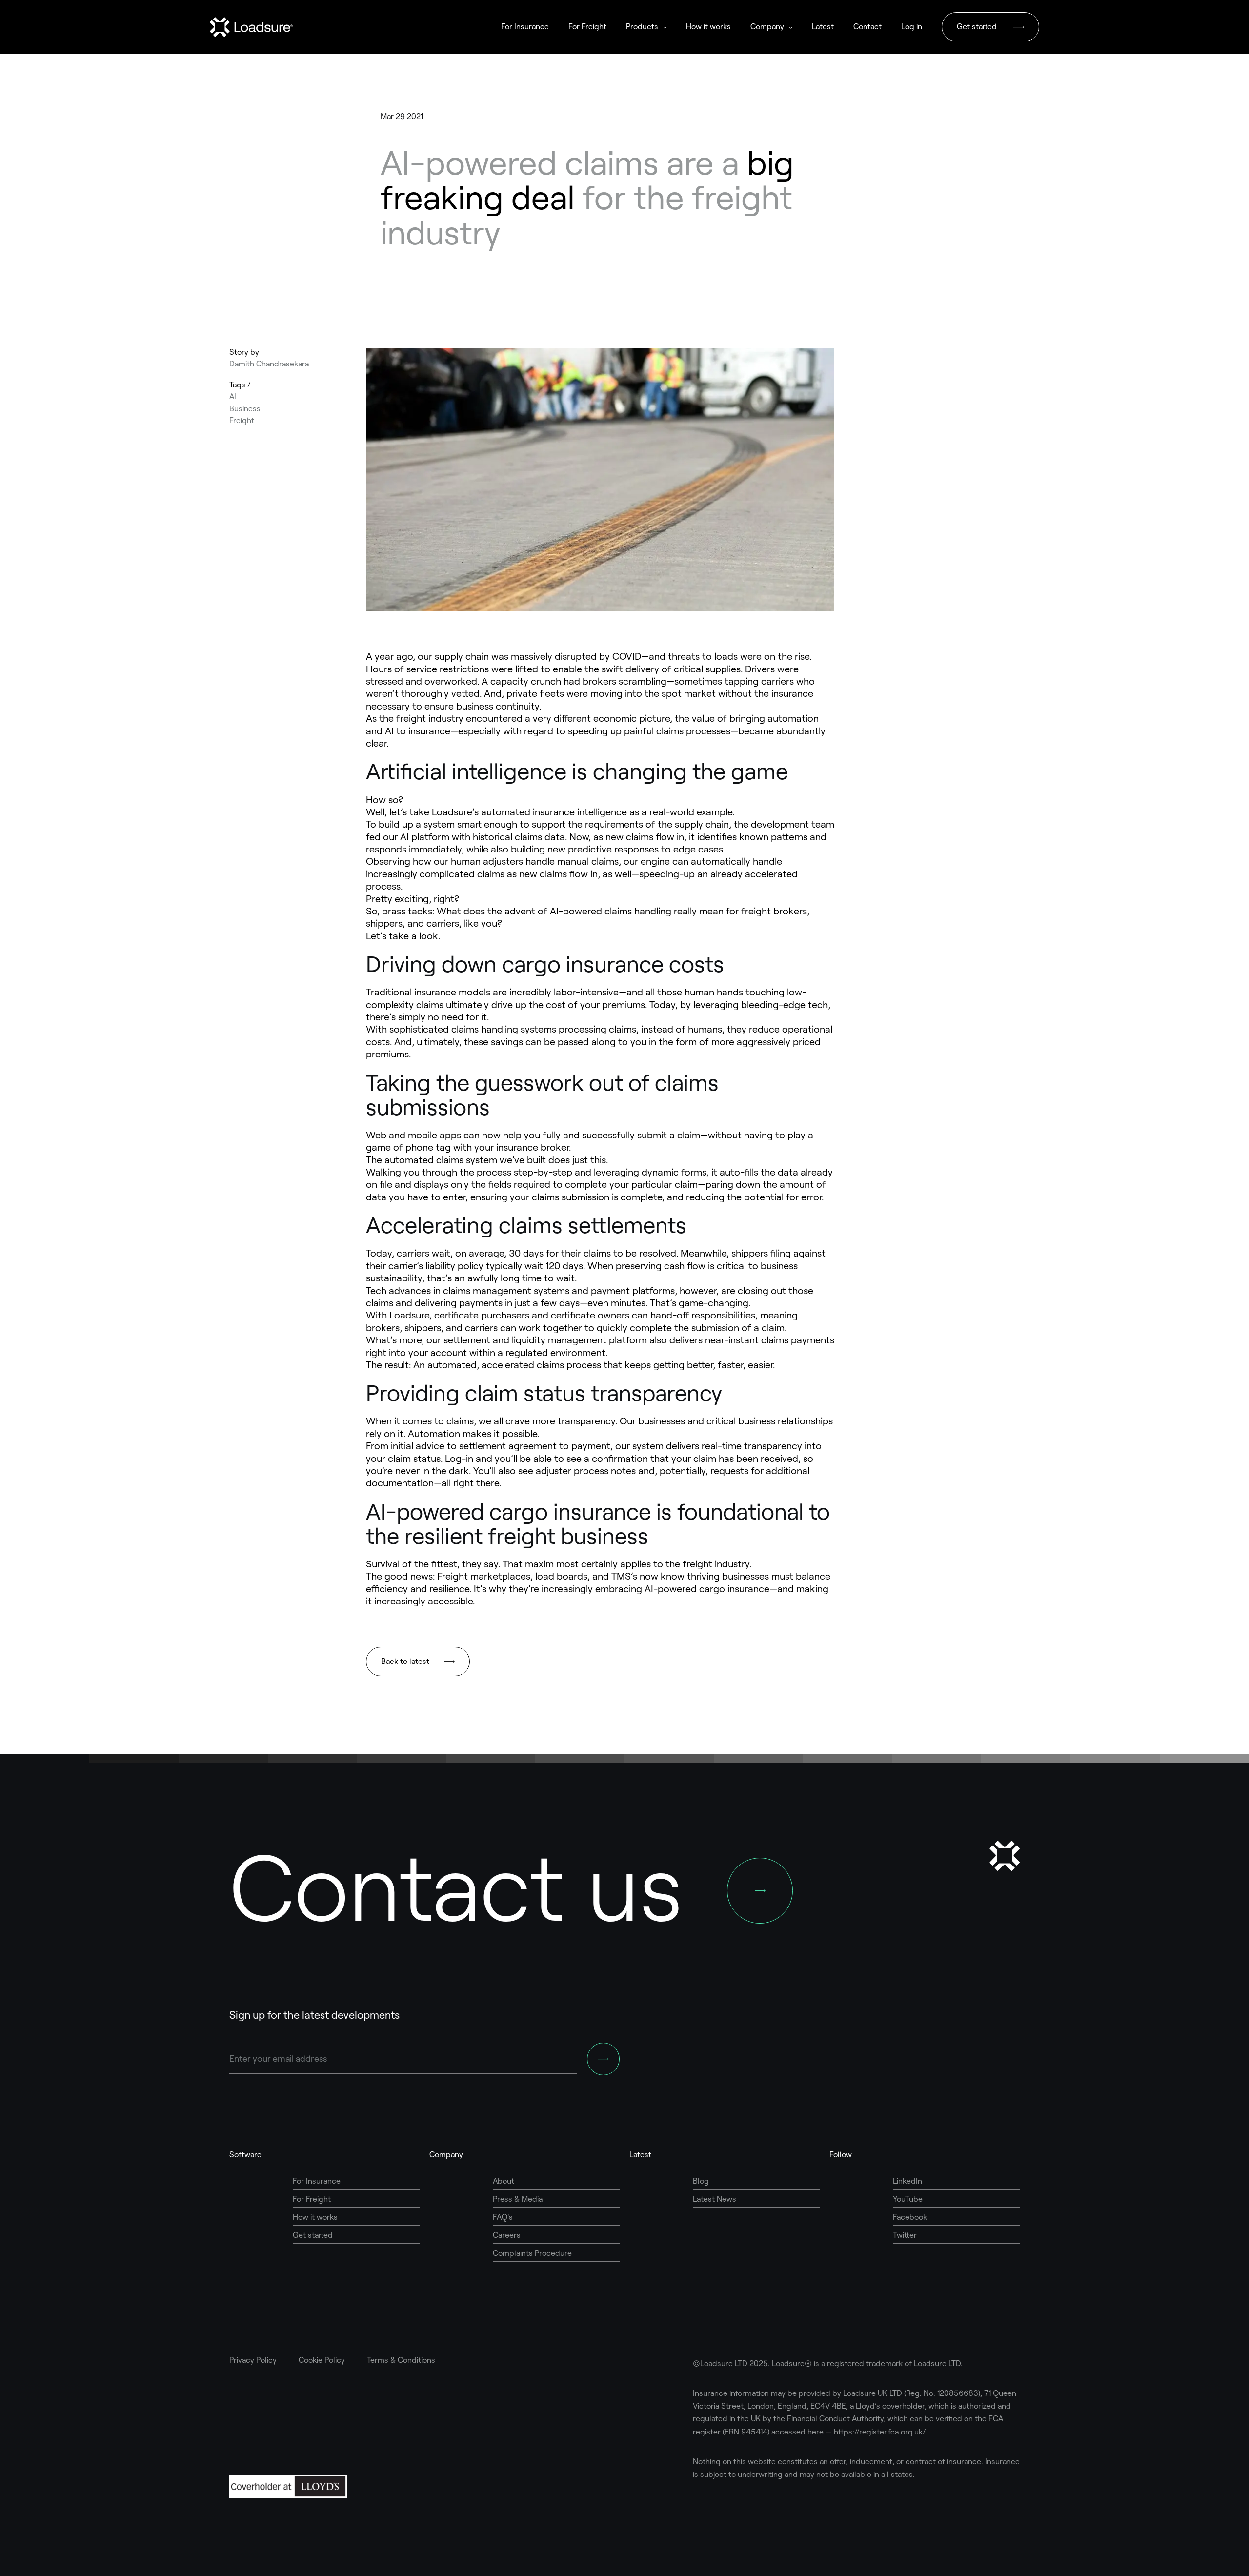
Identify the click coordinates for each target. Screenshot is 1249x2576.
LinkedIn (907, 2181)
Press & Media (518, 2199)
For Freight (587, 27)
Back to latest (405, 1661)
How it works (708, 27)
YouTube (908, 2199)
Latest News (715, 2199)
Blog (701, 2181)
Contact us (456, 1887)
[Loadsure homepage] (251, 21)
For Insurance (525, 27)
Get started (977, 27)
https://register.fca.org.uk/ (880, 2432)
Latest (823, 27)
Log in (912, 27)
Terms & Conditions (401, 2360)
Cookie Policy (322, 2360)
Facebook (910, 2217)
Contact (867, 27)
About (504, 2181)
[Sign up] (603, 2059)
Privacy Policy (253, 2360)
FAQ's (503, 2217)
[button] (646, 27)
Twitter (905, 2235)
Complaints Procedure (532, 2253)
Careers (507, 2235)
